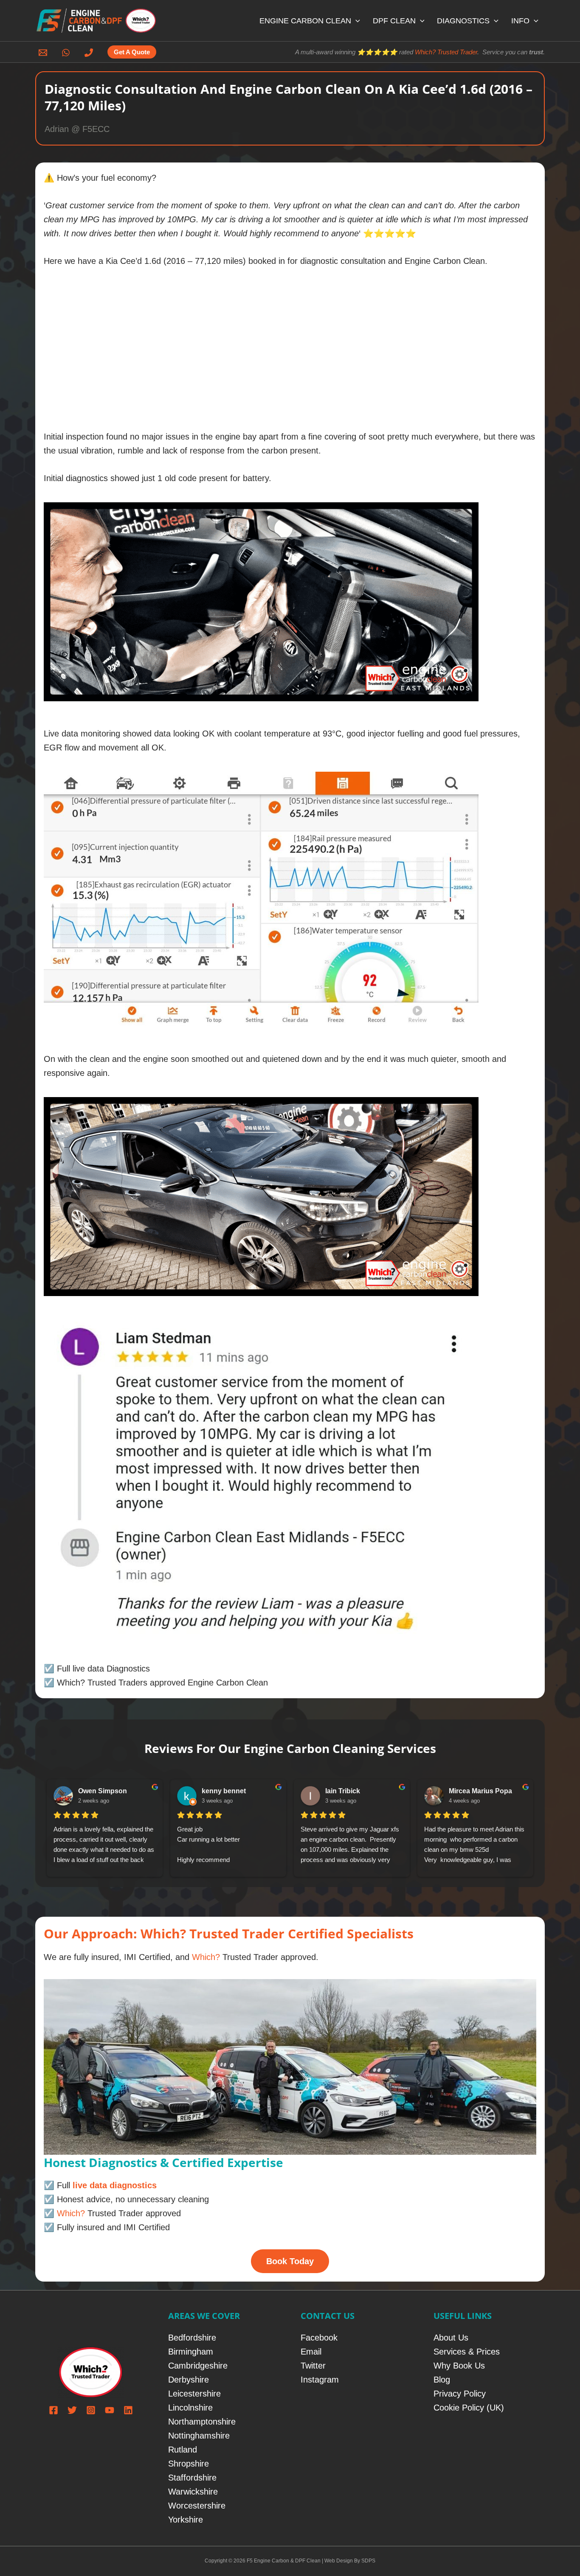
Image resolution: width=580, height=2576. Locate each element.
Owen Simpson (103, 1791)
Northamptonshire (202, 2422)
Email (311, 2352)
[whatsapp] (67, 53)
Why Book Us (459, 2366)
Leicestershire (194, 2394)
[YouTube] (110, 2410)
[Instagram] (91, 2410)
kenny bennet (224, 1791)
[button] (356, 21)
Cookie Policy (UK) (469, 2408)
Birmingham (191, 2352)
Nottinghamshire (199, 2436)
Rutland (183, 2450)
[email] (44, 53)
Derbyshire (189, 2380)
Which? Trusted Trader (446, 52)
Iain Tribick (343, 1791)
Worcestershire (197, 2506)
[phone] (90, 53)
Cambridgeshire (198, 2366)
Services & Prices (467, 2352)
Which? (206, 1957)
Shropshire (189, 2464)
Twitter (313, 2366)
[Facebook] (53, 2410)
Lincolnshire (190, 2408)
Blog (442, 2380)
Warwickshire (193, 2492)
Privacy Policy (460, 2394)
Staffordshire (192, 2478)
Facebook (319, 2338)
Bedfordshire (192, 2338)
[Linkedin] (128, 2410)
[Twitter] (72, 2410)
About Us (451, 2338)
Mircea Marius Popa (480, 1791)
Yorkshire (186, 2520)
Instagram (320, 2380)
